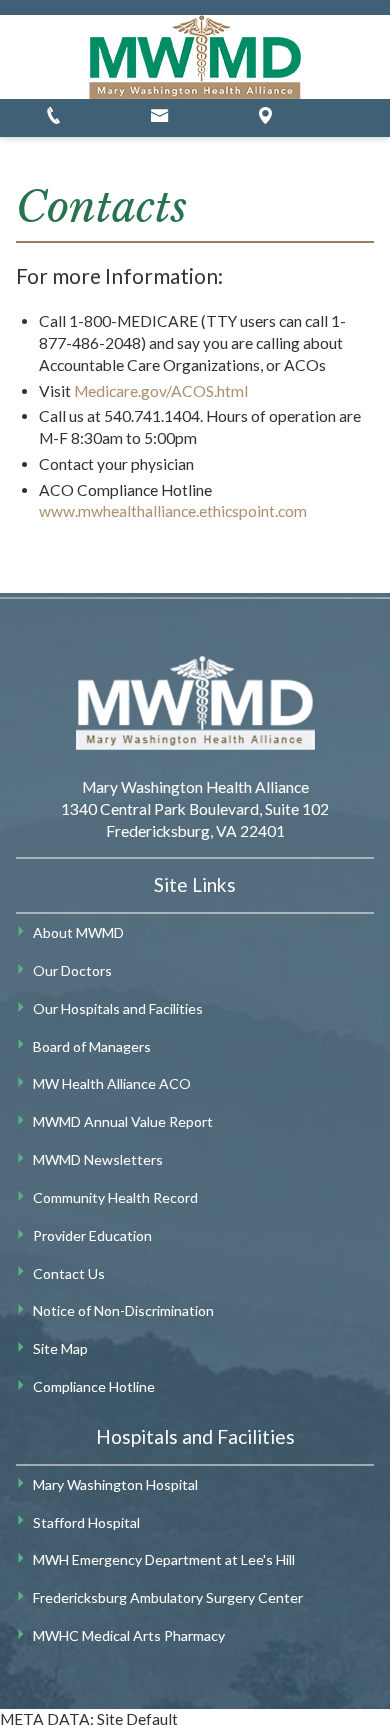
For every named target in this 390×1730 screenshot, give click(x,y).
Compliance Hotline (94, 1386)
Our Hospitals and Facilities (118, 1008)
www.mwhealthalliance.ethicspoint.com (173, 511)
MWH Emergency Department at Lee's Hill (164, 1559)
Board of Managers (92, 1046)
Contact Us (69, 1273)
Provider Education (92, 1235)
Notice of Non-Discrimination (123, 1310)
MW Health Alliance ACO (112, 1083)
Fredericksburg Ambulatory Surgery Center (168, 1597)
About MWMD (78, 932)
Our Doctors (72, 970)
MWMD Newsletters (98, 1159)
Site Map (60, 1348)
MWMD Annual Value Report (123, 1121)
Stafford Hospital (86, 1522)
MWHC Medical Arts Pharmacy (129, 1635)
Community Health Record (115, 1197)
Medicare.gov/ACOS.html (161, 391)
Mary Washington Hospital (115, 1484)
